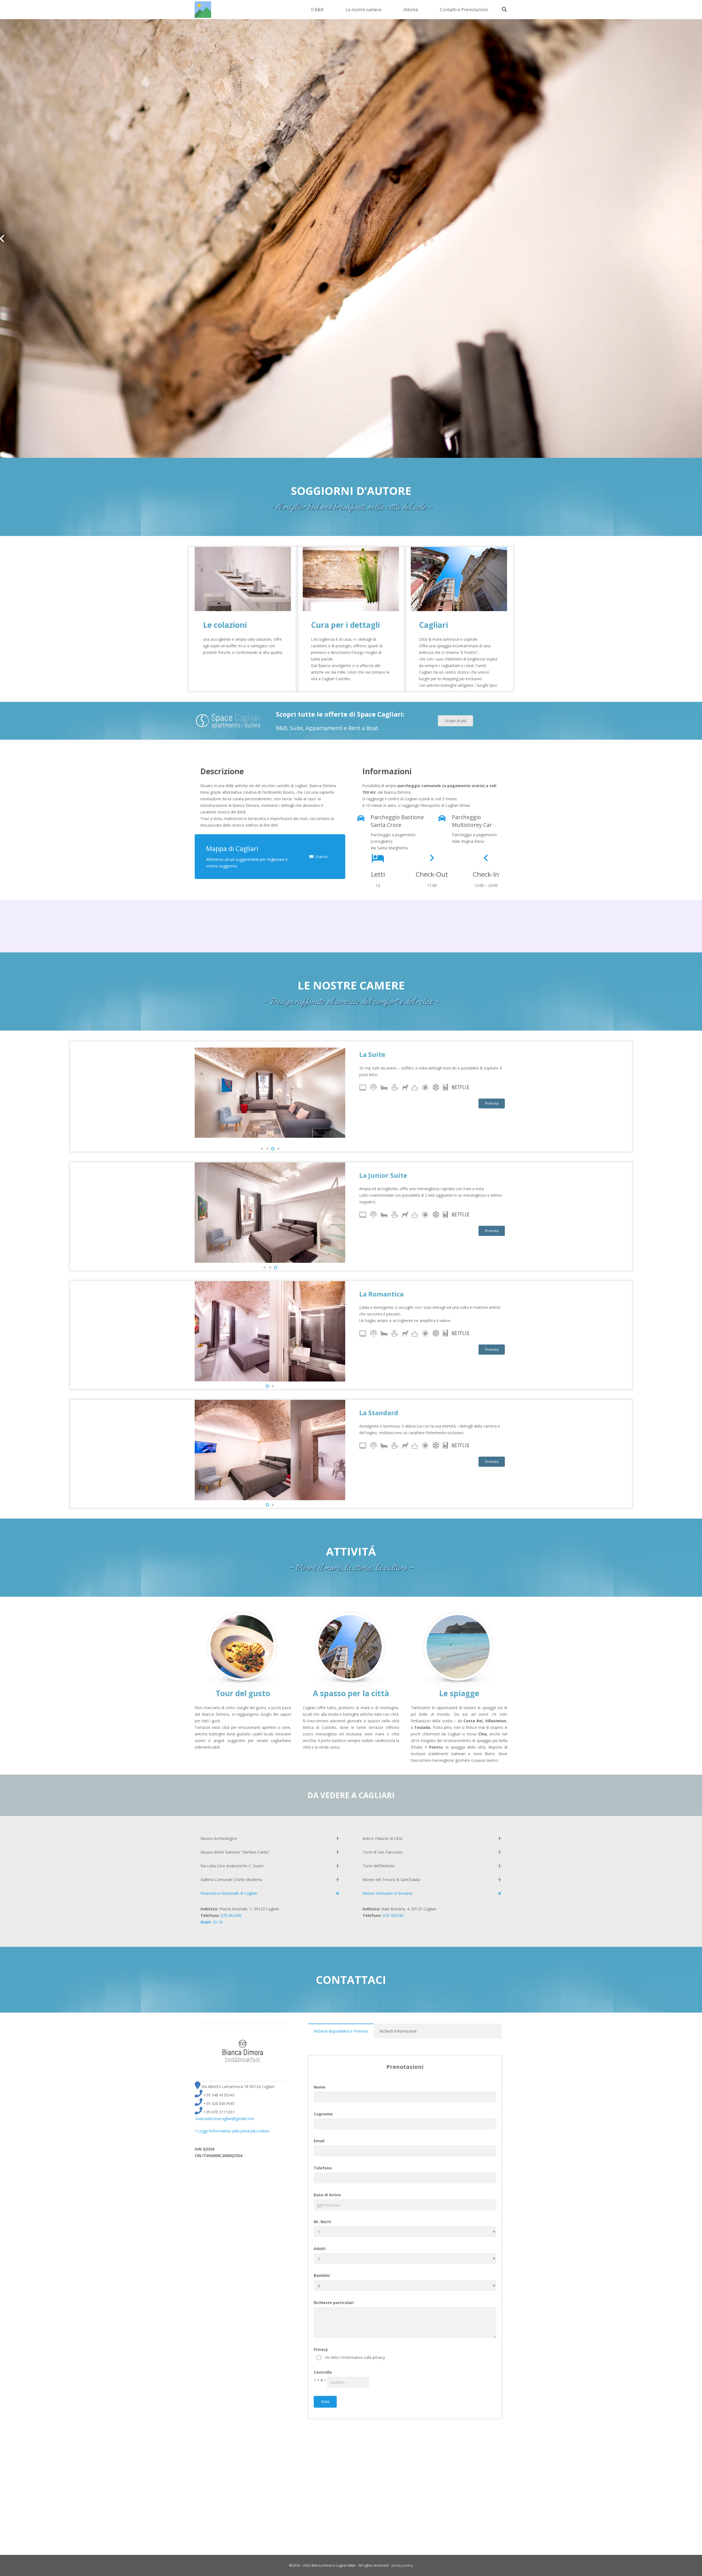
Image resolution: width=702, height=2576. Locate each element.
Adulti (320, 2249)
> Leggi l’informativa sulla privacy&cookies (232, 2131)
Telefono (323, 2168)
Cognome (323, 2114)
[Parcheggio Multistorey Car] (445, 819)
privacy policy (402, 2565)
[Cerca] (504, 9)
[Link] (203, 10)
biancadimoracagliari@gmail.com (225, 2119)
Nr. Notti (322, 2222)
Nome (320, 2087)
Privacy (321, 2349)
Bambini (322, 2275)
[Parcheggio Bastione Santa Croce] (364, 819)
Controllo (323, 2372)
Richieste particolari (334, 2303)
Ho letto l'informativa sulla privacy (355, 2357)
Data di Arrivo (327, 2195)
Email (319, 2141)
